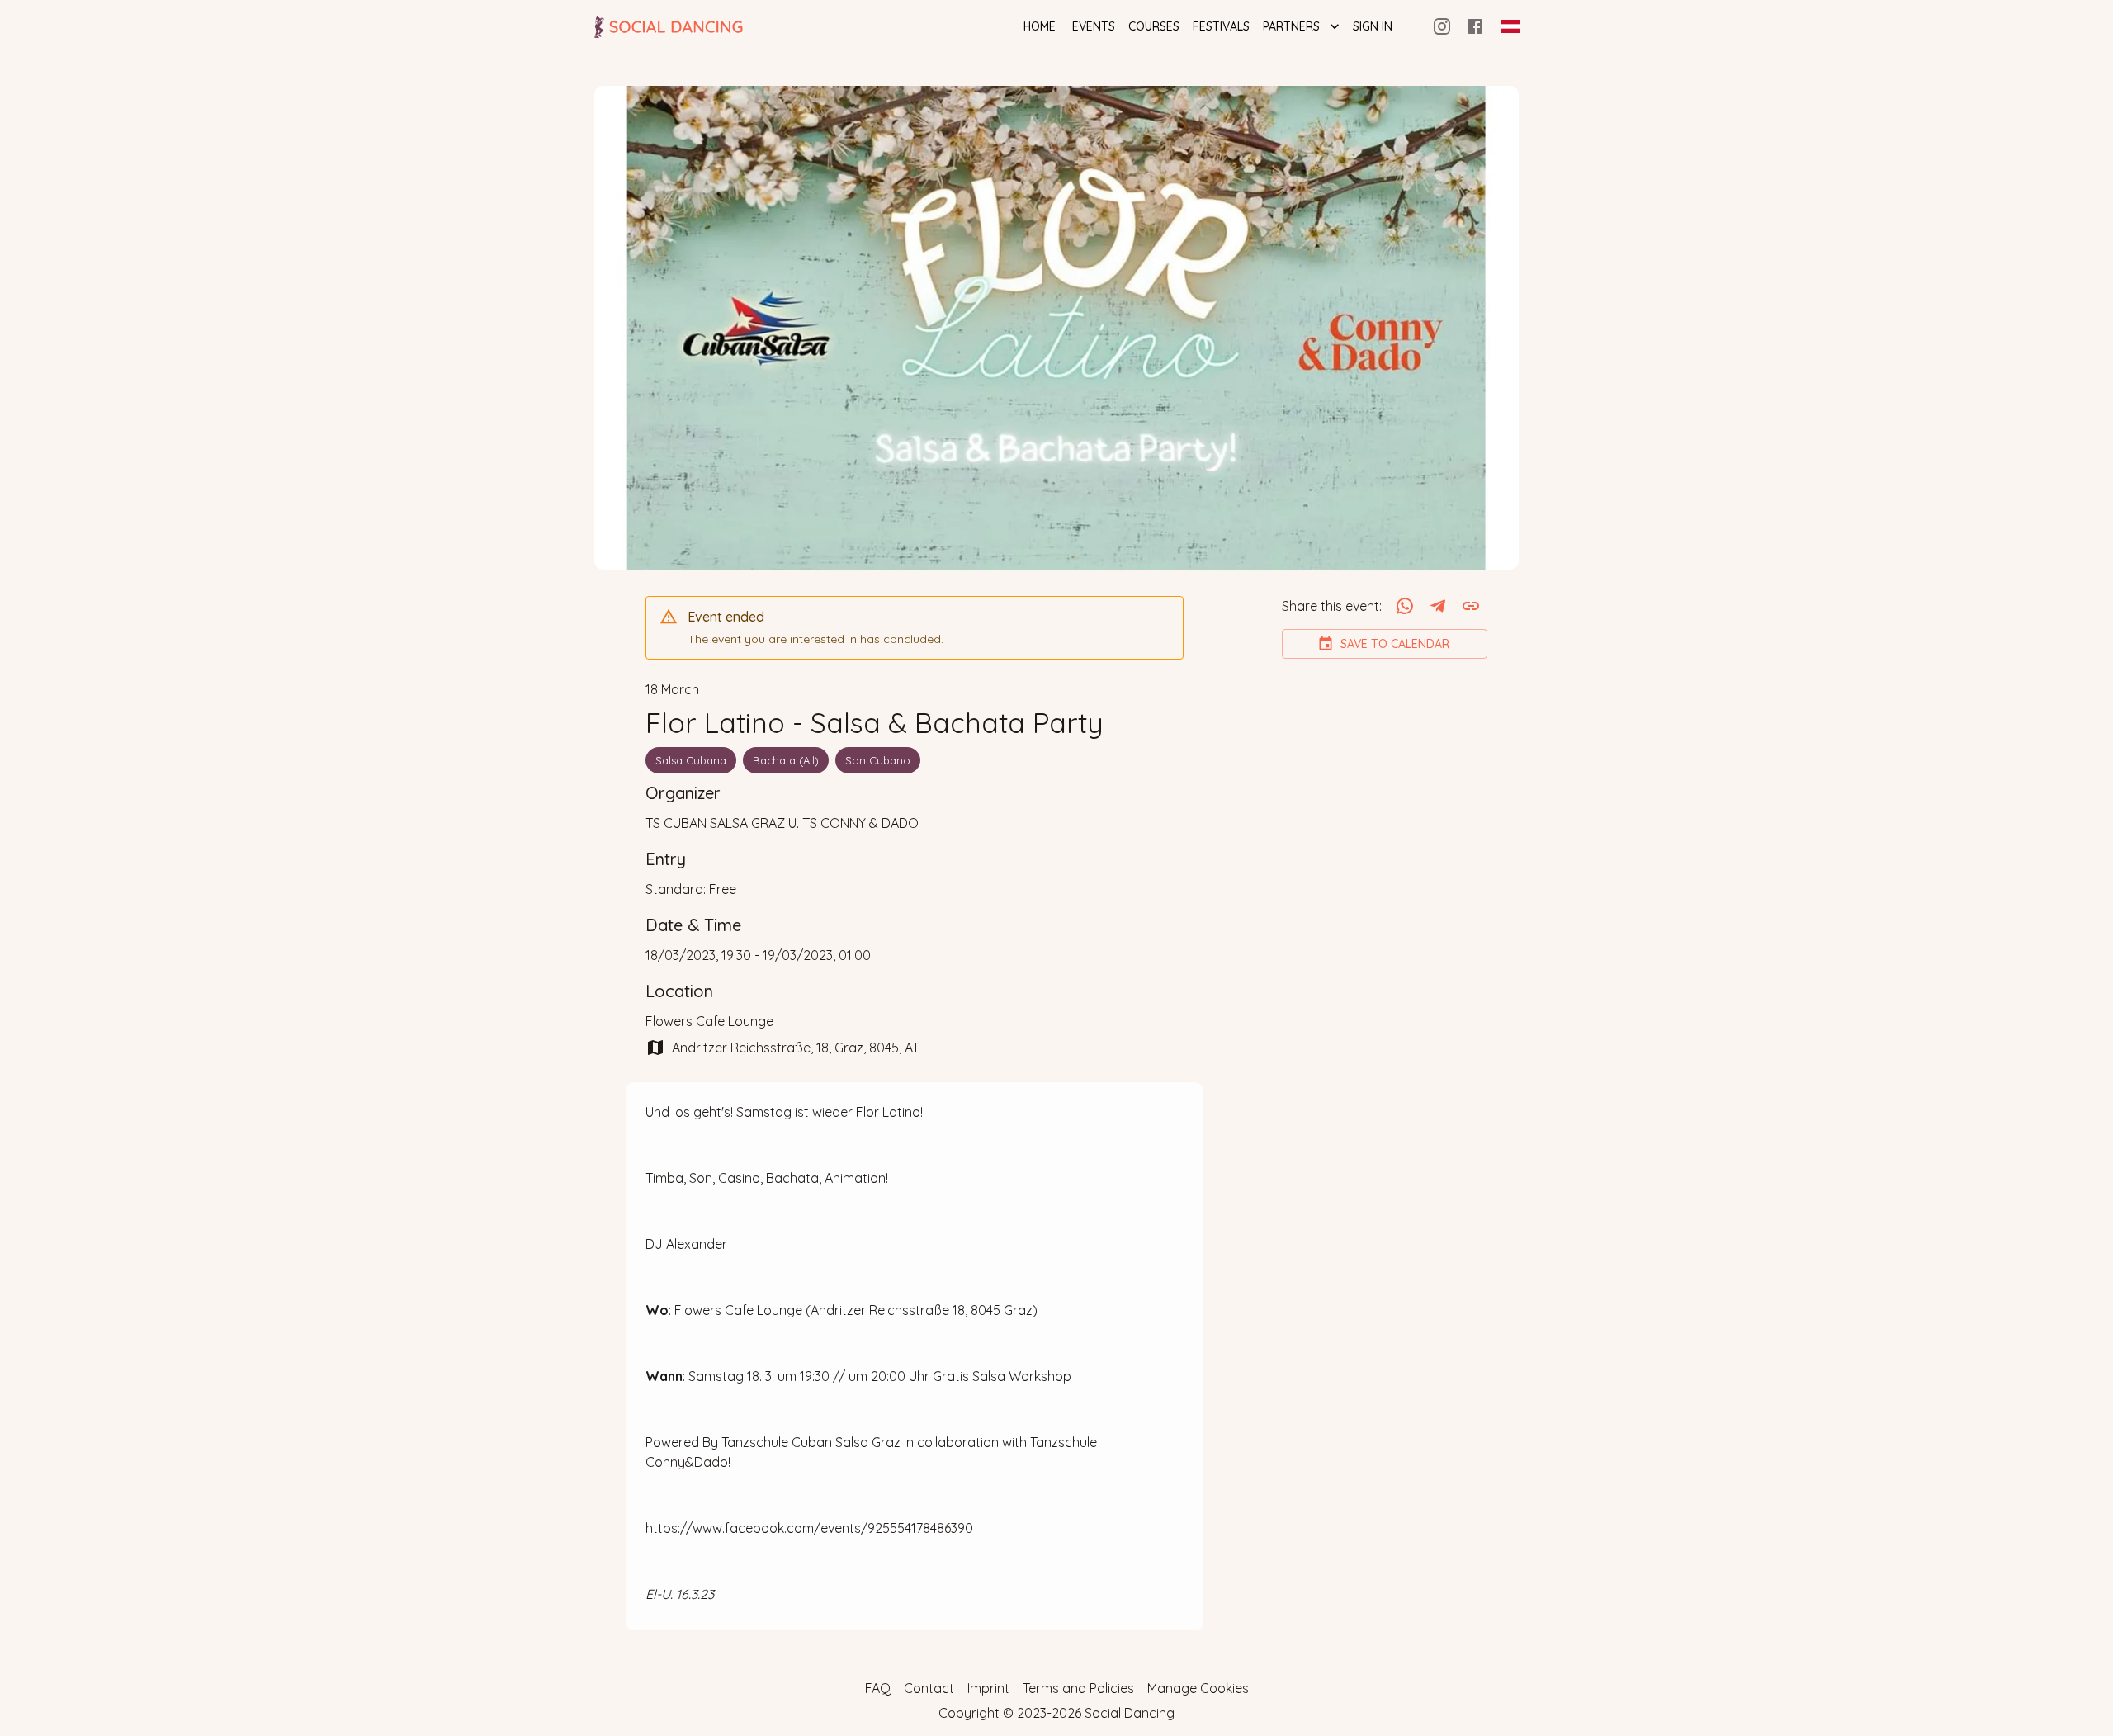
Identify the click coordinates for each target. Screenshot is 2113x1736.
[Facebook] (1475, 26)
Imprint (988, 1688)
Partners (1291, 26)
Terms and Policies (1078, 1688)
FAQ (878, 1688)
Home (1040, 26)
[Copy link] (1471, 606)
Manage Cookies (1198, 1688)
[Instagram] (1442, 26)
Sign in (1373, 26)
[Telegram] (1438, 606)
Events (1094, 26)
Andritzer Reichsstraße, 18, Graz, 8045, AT (796, 1048)
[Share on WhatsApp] (1405, 606)
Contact (929, 1688)
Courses (1154, 26)
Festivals (1221, 26)
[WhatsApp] (1405, 606)
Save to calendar (1395, 644)
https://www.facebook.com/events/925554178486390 (809, 1528)
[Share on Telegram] (1438, 606)
